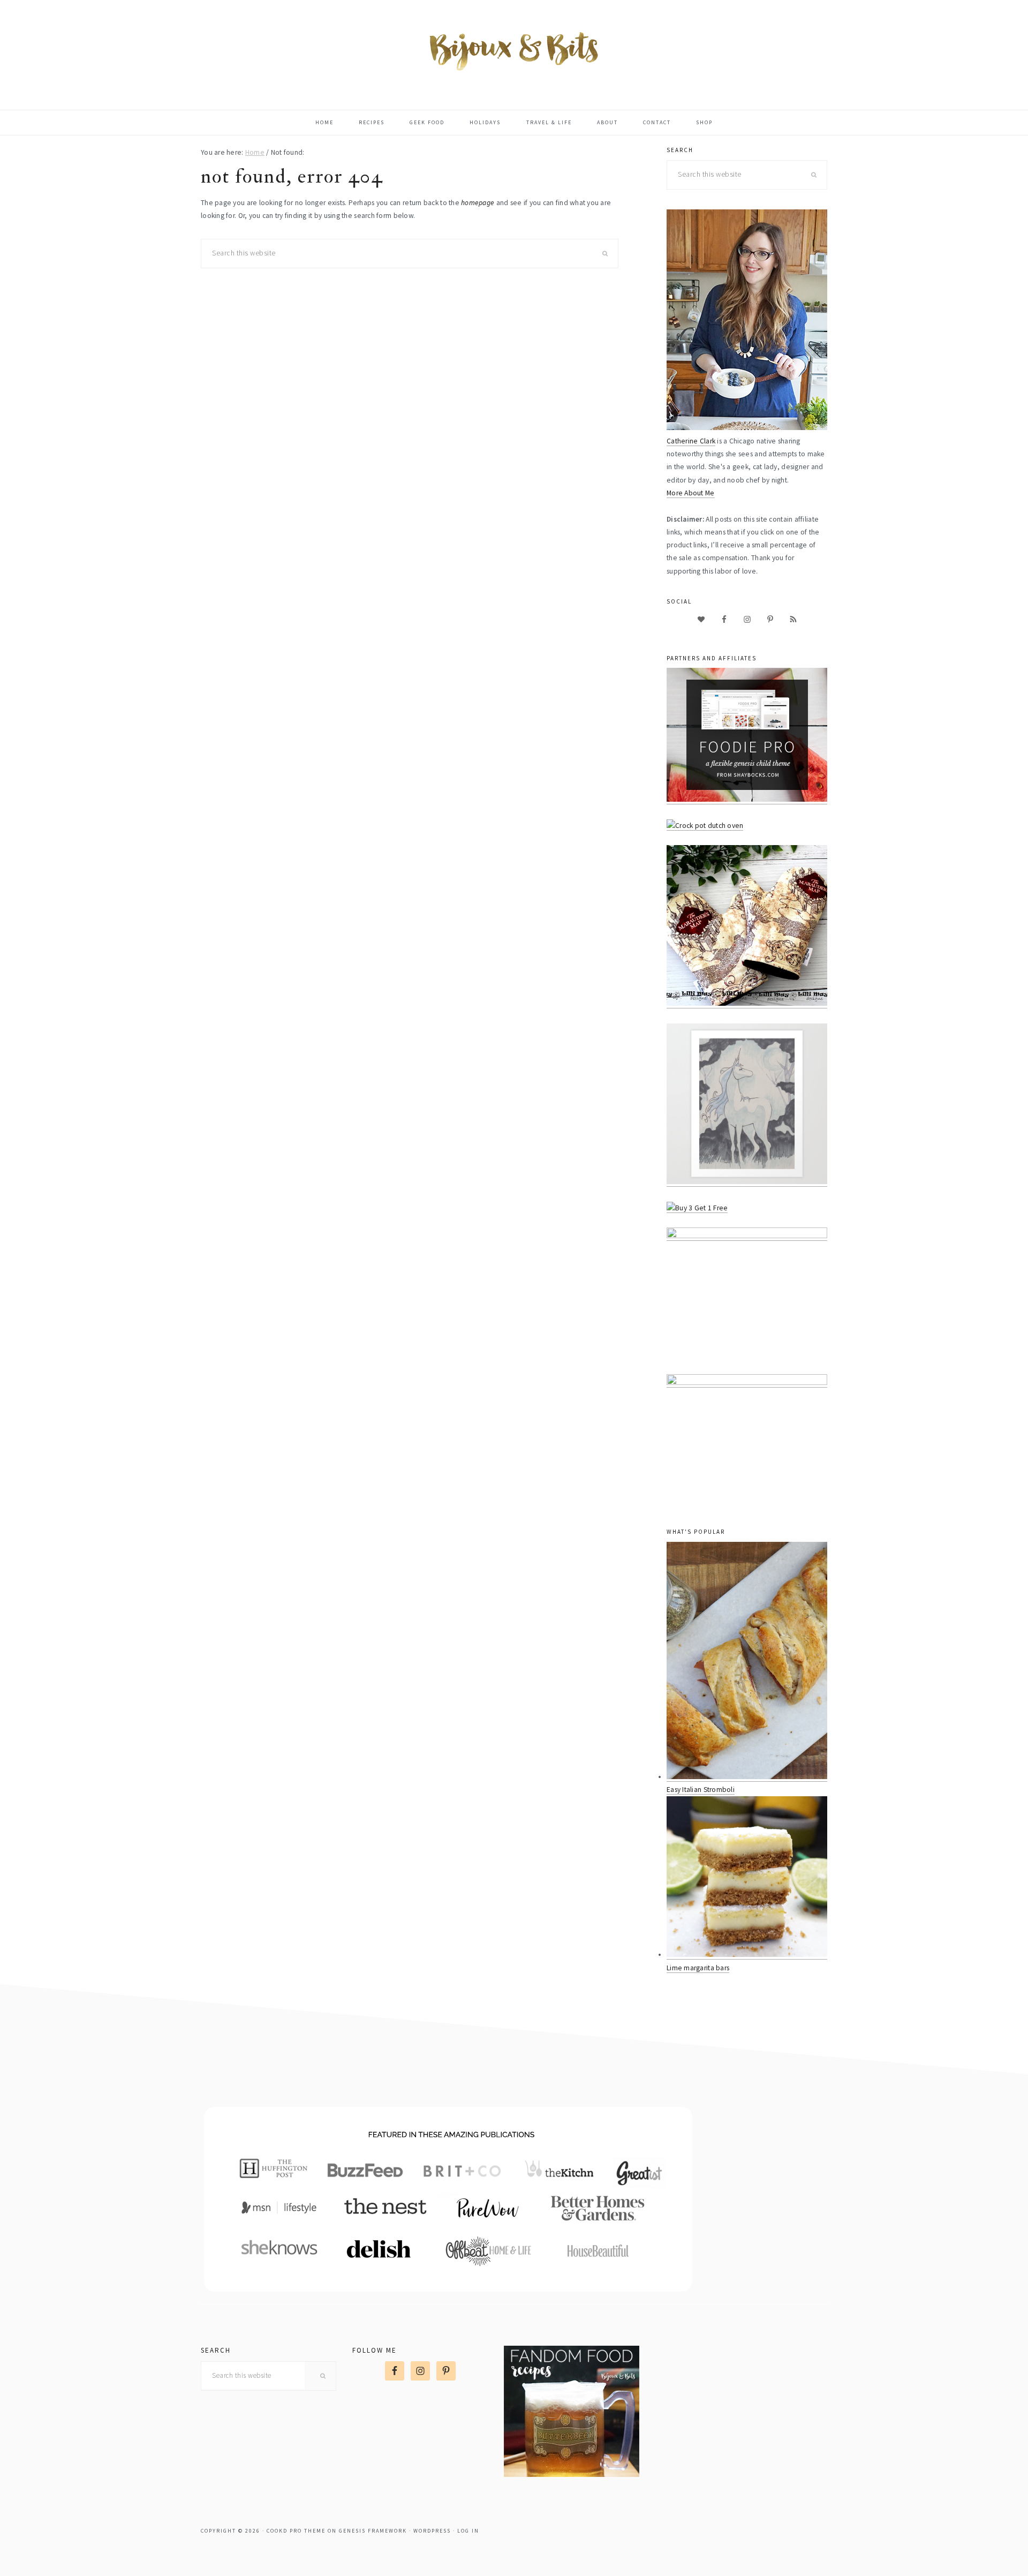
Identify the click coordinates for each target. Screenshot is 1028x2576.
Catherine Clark (691, 441)
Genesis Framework (373, 2531)
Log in (468, 2531)
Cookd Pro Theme (296, 2531)
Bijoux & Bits (514, 50)
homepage (478, 203)
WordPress (432, 2531)
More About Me (691, 493)
